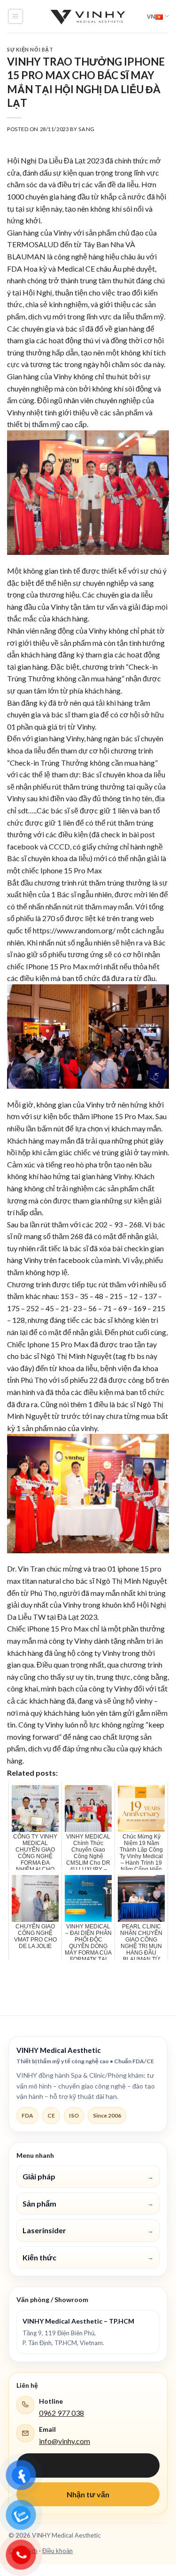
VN (151, 16)
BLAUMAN (26, 256)
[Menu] (16, 16)
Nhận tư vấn (88, 2494)
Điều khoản (57, 2551)
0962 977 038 (61, 2413)
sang (86, 129)
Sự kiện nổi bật (30, 49)
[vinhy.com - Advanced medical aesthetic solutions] (88, 16)
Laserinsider (88, 2230)
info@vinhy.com (65, 2441)
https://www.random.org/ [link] (74, 930)
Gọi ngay (88, 2465)
